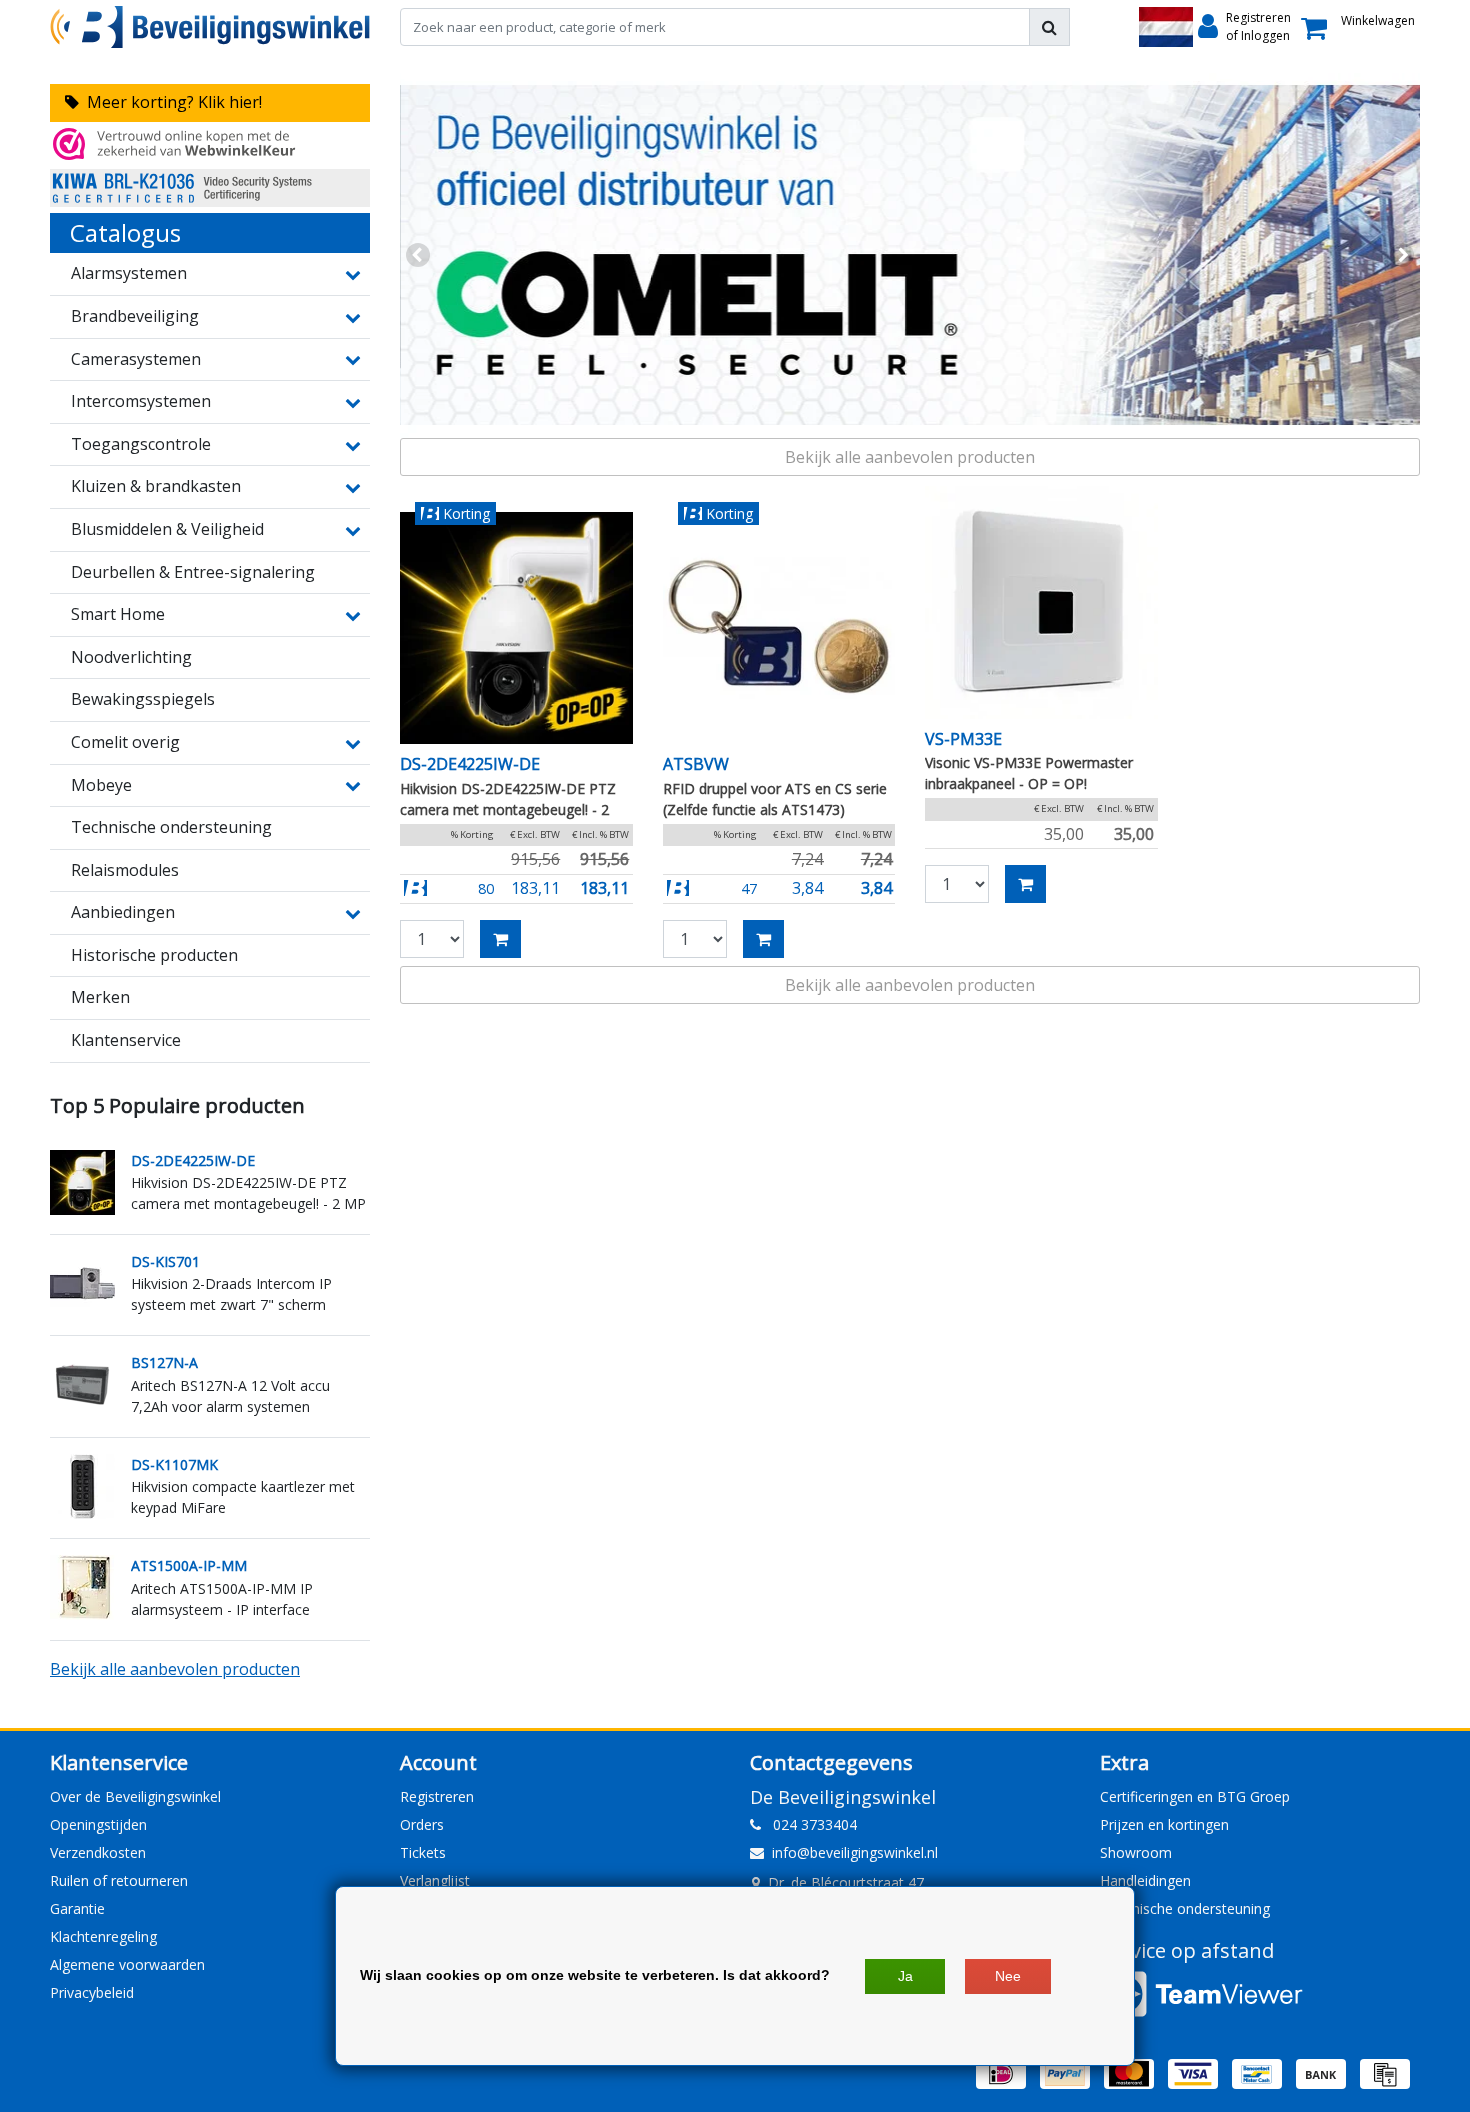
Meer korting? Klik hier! (170, 102)
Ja (905, 1976)
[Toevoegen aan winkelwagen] (500, 939)
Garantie (77, 1908)
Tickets (423, 1852)
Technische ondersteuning (1185, 1908)
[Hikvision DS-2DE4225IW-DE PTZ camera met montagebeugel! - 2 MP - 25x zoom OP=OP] (516, 628)
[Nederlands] (1166, 27)
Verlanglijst (435, 1880)
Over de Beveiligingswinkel (135, 1796)
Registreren (437, 1796)
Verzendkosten (98, 1852)
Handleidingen (1145, 1880)
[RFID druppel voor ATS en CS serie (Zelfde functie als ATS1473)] (779, 628)
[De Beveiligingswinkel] (210, 27)
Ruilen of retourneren (119, 1880)
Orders (422, 1824)
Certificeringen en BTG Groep (1195, 1796)
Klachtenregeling (103, 1936)
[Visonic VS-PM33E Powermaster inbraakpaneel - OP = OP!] (1041, 602)
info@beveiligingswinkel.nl (855, 1852)
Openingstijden (98, 1824)
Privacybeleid (92, 1992)
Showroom (1136, 1852)
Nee (1008, 1976)
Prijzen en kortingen (1164, 1824)
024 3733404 (809, 1824)
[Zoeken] (1049, 27)
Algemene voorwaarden (127, 1964)
